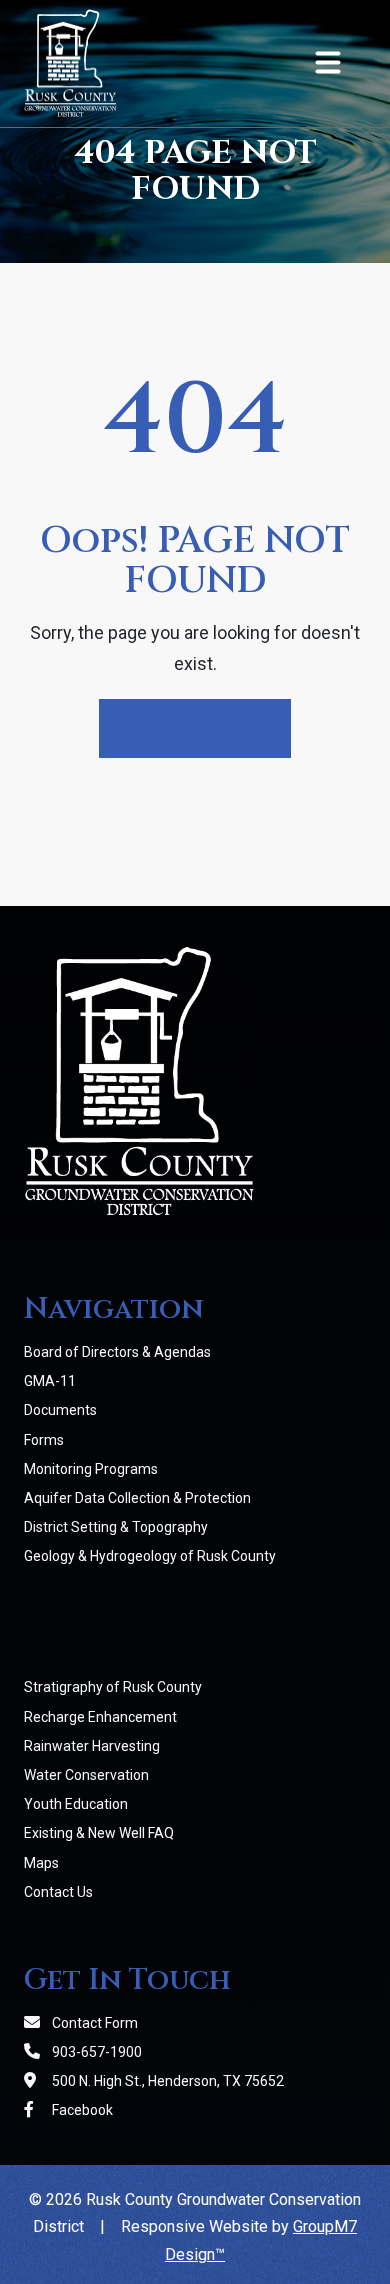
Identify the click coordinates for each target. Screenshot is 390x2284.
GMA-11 (50, 1381)
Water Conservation (86, 1775)
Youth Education (76, 1804)
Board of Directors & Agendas (117, 1352)
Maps (41, 1863)
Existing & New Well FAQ (99, 1833)
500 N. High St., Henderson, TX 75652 (166, 2081)
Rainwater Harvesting (92, 1746)
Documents (60, 1410)
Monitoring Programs (91, 1469)
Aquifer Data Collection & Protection (137, 1498)
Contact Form (93, 2023)
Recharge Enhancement (100, 1717)
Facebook (81, 2110)
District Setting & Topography (116, 1527)
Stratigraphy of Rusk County (113, 1687)
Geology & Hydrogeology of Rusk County (150, 1556)
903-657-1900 (95, 2052)
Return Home (195, 728)
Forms (44, 1440)
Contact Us (58, 1892)
